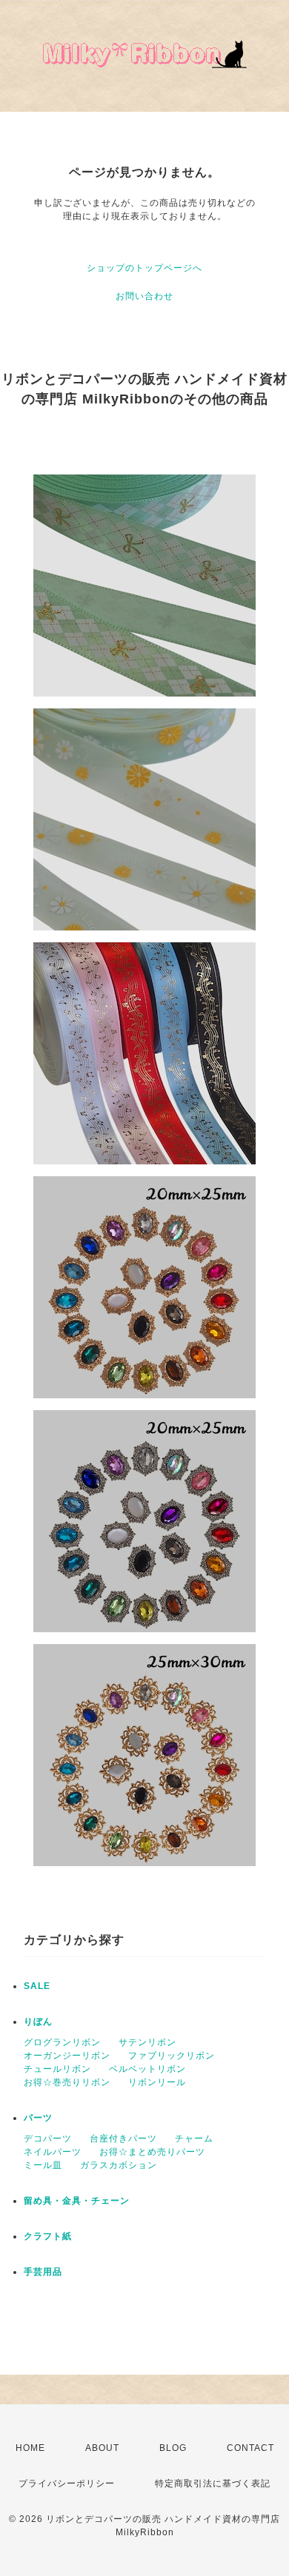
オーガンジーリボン (67, 2056)
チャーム (194, 2139)
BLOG (173, 2448)
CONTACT (250, 2448)
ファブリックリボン (172, 2056)
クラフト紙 (48, 2236)
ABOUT (102, 2448)
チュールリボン (57, 2069)
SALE (37, 1986)
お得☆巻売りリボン (67, 2082)
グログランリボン (62, 2042)
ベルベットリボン (147, 2069)
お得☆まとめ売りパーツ (152, 2152)
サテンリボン (147, 2042)
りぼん (38, 2022)
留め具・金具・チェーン (77, 2201)
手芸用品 (43, 2272)
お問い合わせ (144, 296)
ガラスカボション (119, 2165)
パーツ (38, 2118)
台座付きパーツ (123, 2139)
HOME (30, 2448)
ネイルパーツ (53, 2152)
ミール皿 (43, 2165)
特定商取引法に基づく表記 (213, 2483)
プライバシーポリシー (67, 2483)
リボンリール (157, 2082)
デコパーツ (48, 2139)
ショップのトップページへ (144, 268)
